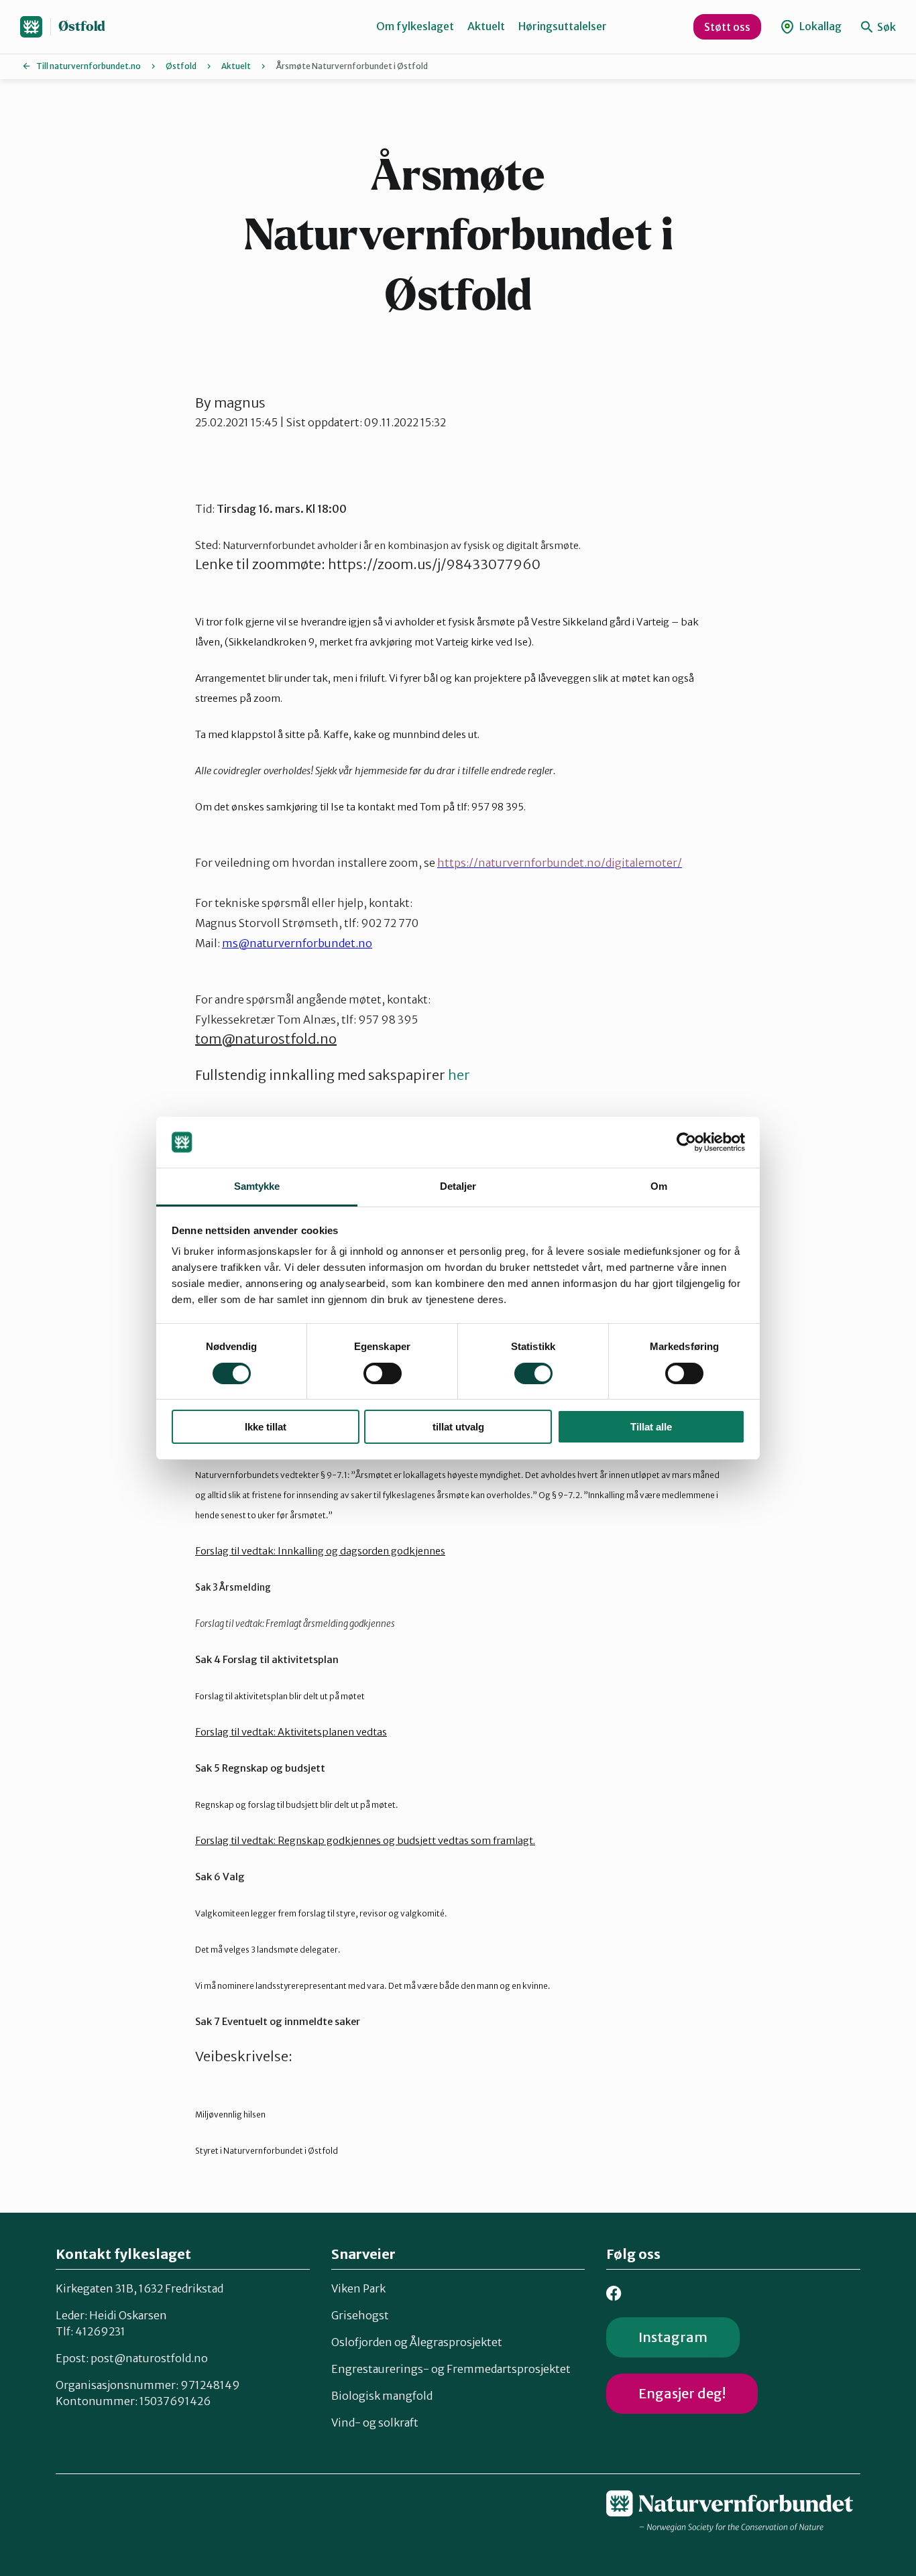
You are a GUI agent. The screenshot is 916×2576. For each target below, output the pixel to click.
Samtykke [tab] (257, 1186)
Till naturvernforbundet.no (89, 66)
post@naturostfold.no (149, 2358)
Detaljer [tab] (458, 1186)
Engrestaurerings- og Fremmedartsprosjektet (451, 2369)
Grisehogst (360, 2315)
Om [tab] (659, 1186)
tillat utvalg (458, 1427)
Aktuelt (486, 26)
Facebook (614, 2293)
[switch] (383, 1373)
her (459, 1075)
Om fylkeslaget (415, 26)
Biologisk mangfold (382, 2396)
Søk (885, 27)
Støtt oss (727, 27)
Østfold (82, 26)
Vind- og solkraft (375, 2422)
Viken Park (358, 2288)
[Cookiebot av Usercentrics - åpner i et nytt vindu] (686, 1142)
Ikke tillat (266, 1427)
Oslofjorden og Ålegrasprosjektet (417, 2342)
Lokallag (819, 26)
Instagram (673, 2337)
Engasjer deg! (682, 2393)
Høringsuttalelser (563, 26)
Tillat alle (651, 1427)
